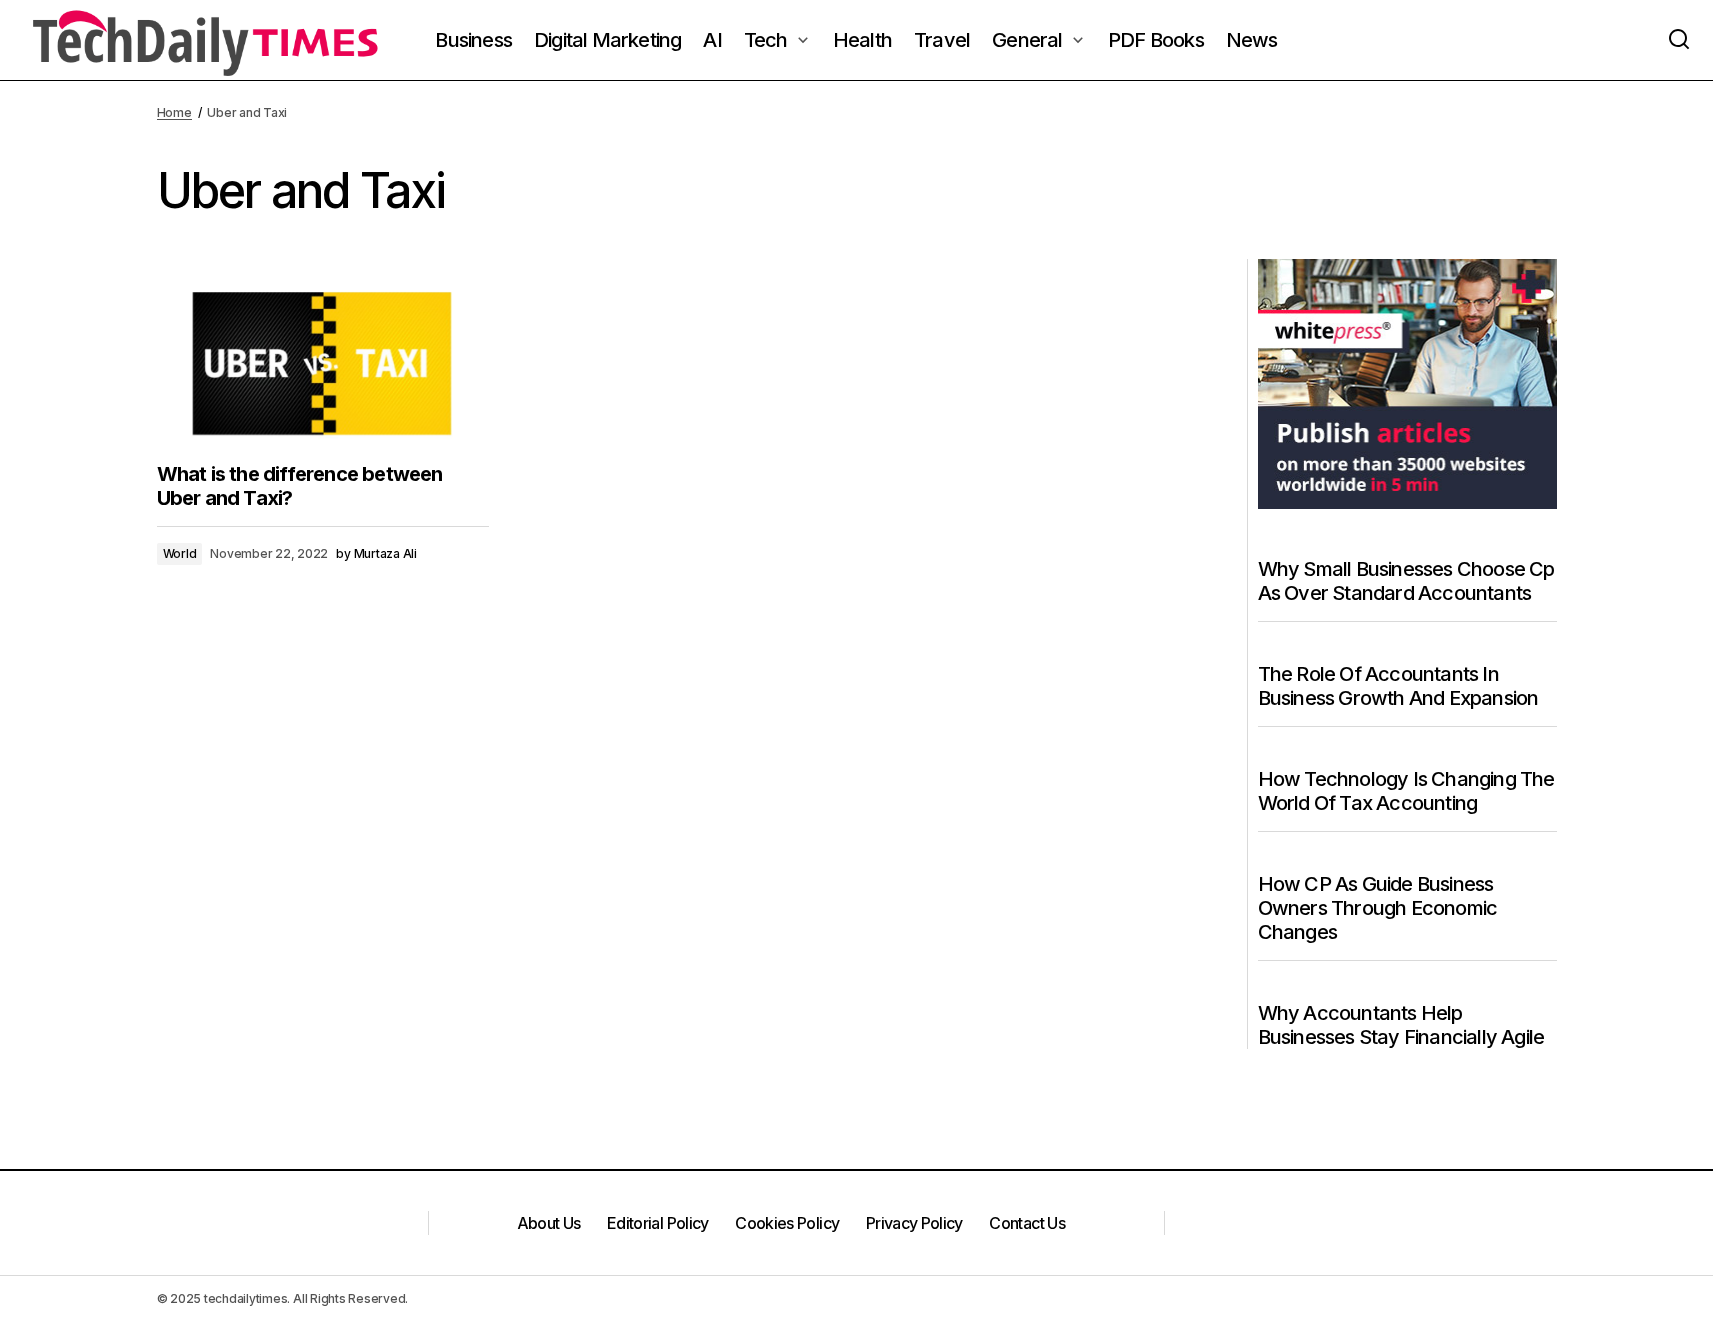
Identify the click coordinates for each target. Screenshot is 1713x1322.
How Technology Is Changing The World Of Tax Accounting (1406, 791)
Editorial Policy (658, 1223)
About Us (549, 1223)
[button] (1679, 40)
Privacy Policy (914, 1223)
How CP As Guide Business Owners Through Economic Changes (1378, 908)
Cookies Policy (787, 1223)
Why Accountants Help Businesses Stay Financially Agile (1401, 1025)
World (180, 553)
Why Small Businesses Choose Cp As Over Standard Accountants (1406, 581)
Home (174, 112)
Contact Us (1027, 1223)
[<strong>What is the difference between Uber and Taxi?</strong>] (323, 352)
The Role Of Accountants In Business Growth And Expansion (1398, 686)
